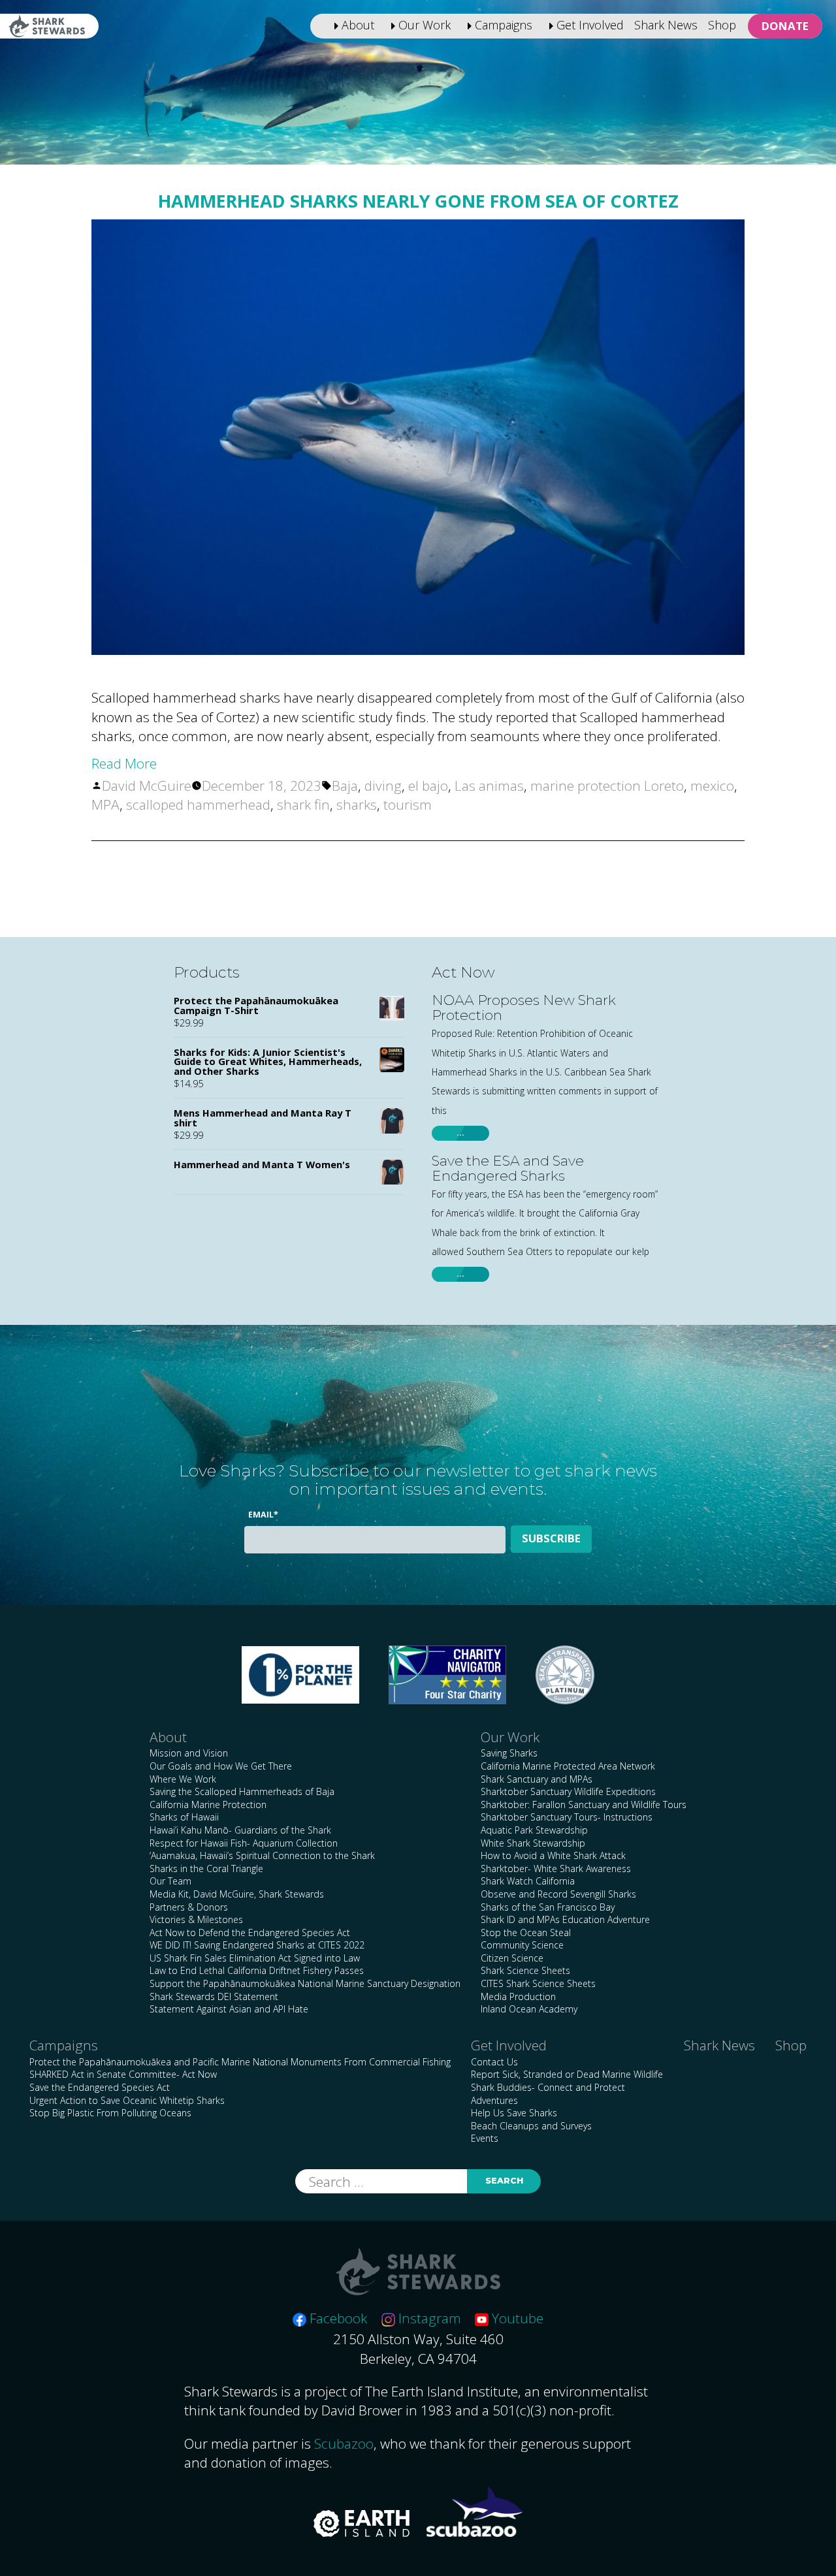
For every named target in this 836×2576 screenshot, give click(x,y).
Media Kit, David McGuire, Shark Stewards (237, 1894)
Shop (722, 25)
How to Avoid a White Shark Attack (553, 1855)
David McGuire (147, 786)
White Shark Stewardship (533, 1843)
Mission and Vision (189, 1753)
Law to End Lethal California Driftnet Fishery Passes (257, 1970)
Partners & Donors (189, 1907)
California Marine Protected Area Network (568, 1766)
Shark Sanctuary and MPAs (537, 1779)
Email (263, 1515)
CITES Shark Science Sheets (538, 1983)
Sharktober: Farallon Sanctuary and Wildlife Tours (584, 1805)
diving (383, 786)
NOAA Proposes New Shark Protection (524, 1008)
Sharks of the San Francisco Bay (548, 1907)
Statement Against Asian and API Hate (229, 2009)
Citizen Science (512, 1958)
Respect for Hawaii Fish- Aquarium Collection (244, 1843)
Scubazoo (344, 2443)
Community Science (522, 1945)
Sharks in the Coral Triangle (206, 1868)
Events (485, 2138)
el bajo (428, 786)
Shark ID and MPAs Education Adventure (565, 1919)
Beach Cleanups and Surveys (531, 2126)
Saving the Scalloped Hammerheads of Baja (242, 1791)
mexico (712, 786)
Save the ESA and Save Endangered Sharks (508, 1168)
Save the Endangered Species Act (100, 2087)
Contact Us (494, 2062)
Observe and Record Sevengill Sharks (558, 1894)
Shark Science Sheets (525, 1970)
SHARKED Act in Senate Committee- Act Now (123, 2074)
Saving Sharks (509, 1753)
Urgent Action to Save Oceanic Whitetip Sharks (127, 2100)
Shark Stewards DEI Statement (214, 1996)
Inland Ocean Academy (529, 2009)
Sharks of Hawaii (184, 1817)
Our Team (170, 1881)
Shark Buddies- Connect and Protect (548, 2087)
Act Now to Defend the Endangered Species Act (250, 1932)
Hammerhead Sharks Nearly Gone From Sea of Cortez (418, 201)
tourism (408, 804)
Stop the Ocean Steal (526, 1932)
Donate (785, 26)
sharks (357, 804)
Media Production (518, 1996)
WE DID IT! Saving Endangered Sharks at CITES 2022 (257, 1945)
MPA (105, 804)
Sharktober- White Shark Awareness (556, 1868)
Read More (124, 763)
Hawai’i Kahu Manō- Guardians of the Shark (240, 1830)
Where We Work (183, 1779)
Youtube (516, 2318)
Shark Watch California (528, 1881)
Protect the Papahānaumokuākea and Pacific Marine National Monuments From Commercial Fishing (240, 2062)
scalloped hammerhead (198, 804)
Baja (345, 786)
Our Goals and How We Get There (221, 1766)
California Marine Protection (208, 1805)
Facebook (337, 2318)
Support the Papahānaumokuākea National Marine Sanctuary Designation (305, 1983)
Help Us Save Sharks (514, 2113)
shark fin (303, 804)
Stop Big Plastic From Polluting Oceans (110, 2113)
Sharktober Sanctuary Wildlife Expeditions (568, 1791)
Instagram (428, 2318)
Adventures (494, 2100)
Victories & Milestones (196, 1919)
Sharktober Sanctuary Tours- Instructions (567, 1817)
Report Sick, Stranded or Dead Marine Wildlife (567, 2074)
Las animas (489, 786)
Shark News (666, 25)
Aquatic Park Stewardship (534, 1830)
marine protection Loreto (607, 786)
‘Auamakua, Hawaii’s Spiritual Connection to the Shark (262, 1855)
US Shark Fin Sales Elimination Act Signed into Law (255, 1958)
